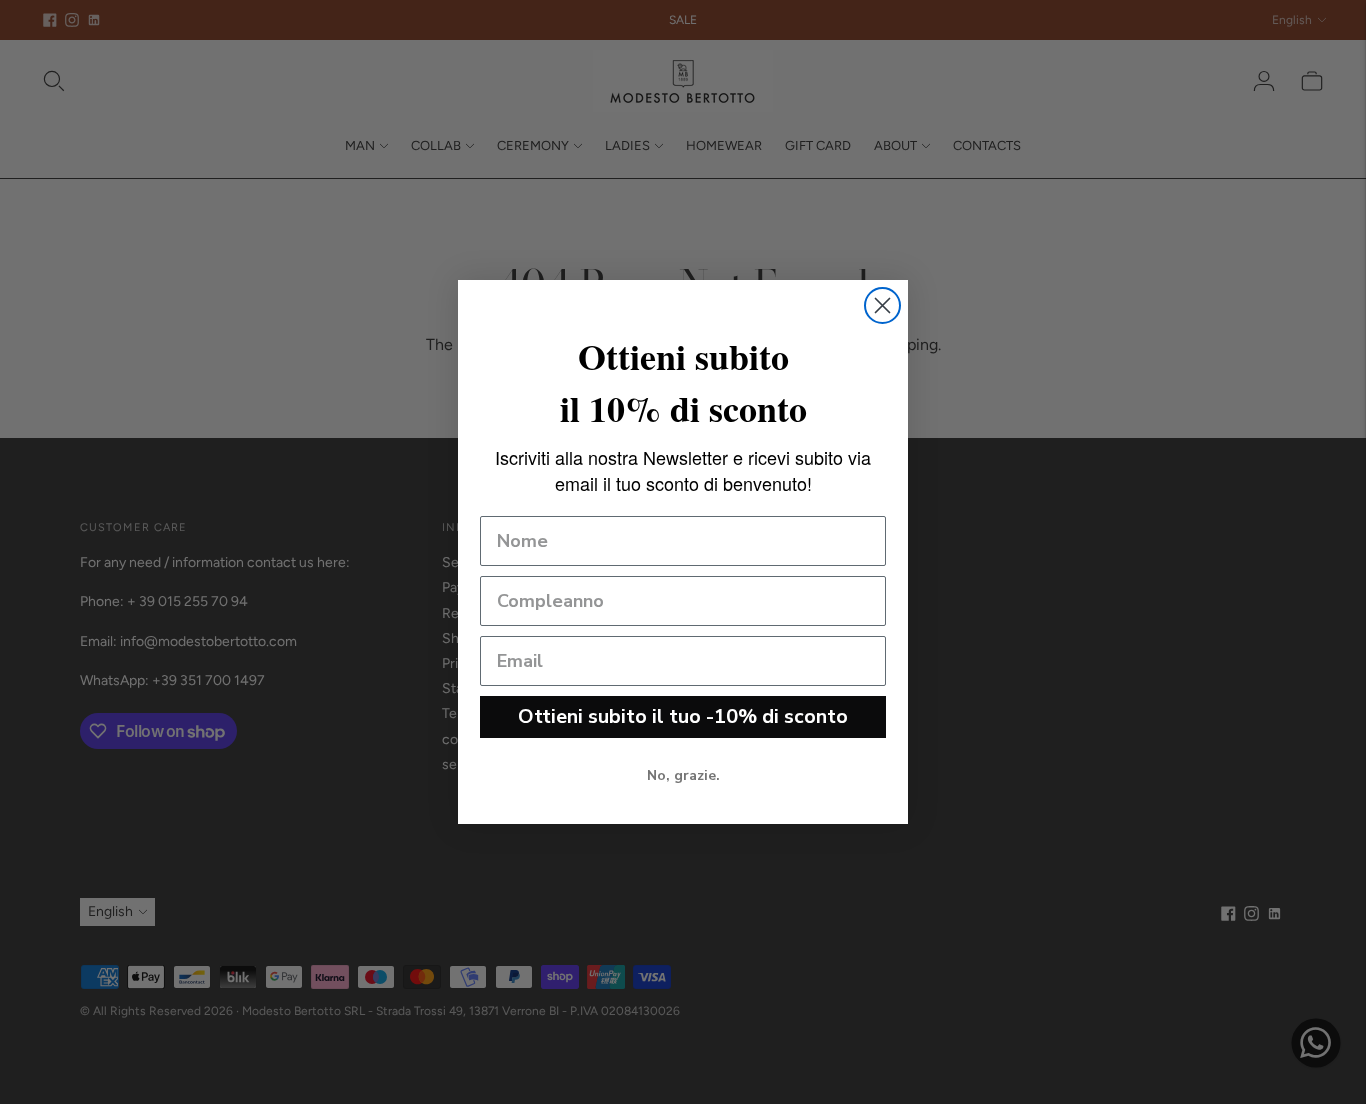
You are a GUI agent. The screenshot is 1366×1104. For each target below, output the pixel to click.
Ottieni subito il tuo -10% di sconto (683, 716)
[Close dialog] (882, 305)
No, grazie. (683, 775)
